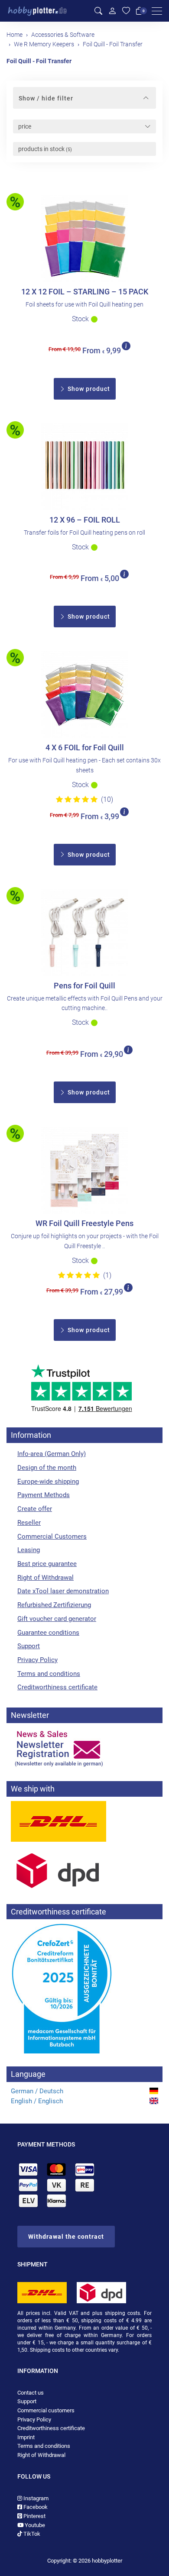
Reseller (29, 1523)
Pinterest (34, 2516)
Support (29, 1646)
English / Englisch (37, 2101)
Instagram (35, 2498)
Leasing (29, 1550)
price (25, 126)
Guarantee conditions (48, 1633)
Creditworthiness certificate (57, 1687)
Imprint (26, 2437)
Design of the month (47, 1468)
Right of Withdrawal (45, 1578)
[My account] (112, 11)
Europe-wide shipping (48, 1482)
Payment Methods (44, 1495)
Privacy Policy (37, 1660)
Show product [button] (88, 389)
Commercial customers (46, 2410)
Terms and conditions (49, 1674)
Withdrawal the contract (66, 2237)
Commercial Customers (52, 1537)
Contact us (31, 2393)
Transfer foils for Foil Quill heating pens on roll (84, 533)
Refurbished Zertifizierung (54, 1605)
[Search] (98, 11)
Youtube (34, 2525)
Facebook (35, 2507)
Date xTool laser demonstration (63, 1591)
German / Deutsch (37, 2091)
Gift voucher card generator (57, 1619)
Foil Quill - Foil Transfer (39, 61)
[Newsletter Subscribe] (84, 1748)
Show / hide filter (46, 98)
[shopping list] (126, 11)
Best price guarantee (47, 1564)
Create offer (35, 1509)
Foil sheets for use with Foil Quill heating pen (84, 304)
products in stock (45, 149)
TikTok (31, 2534)
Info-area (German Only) (52, 1454)
